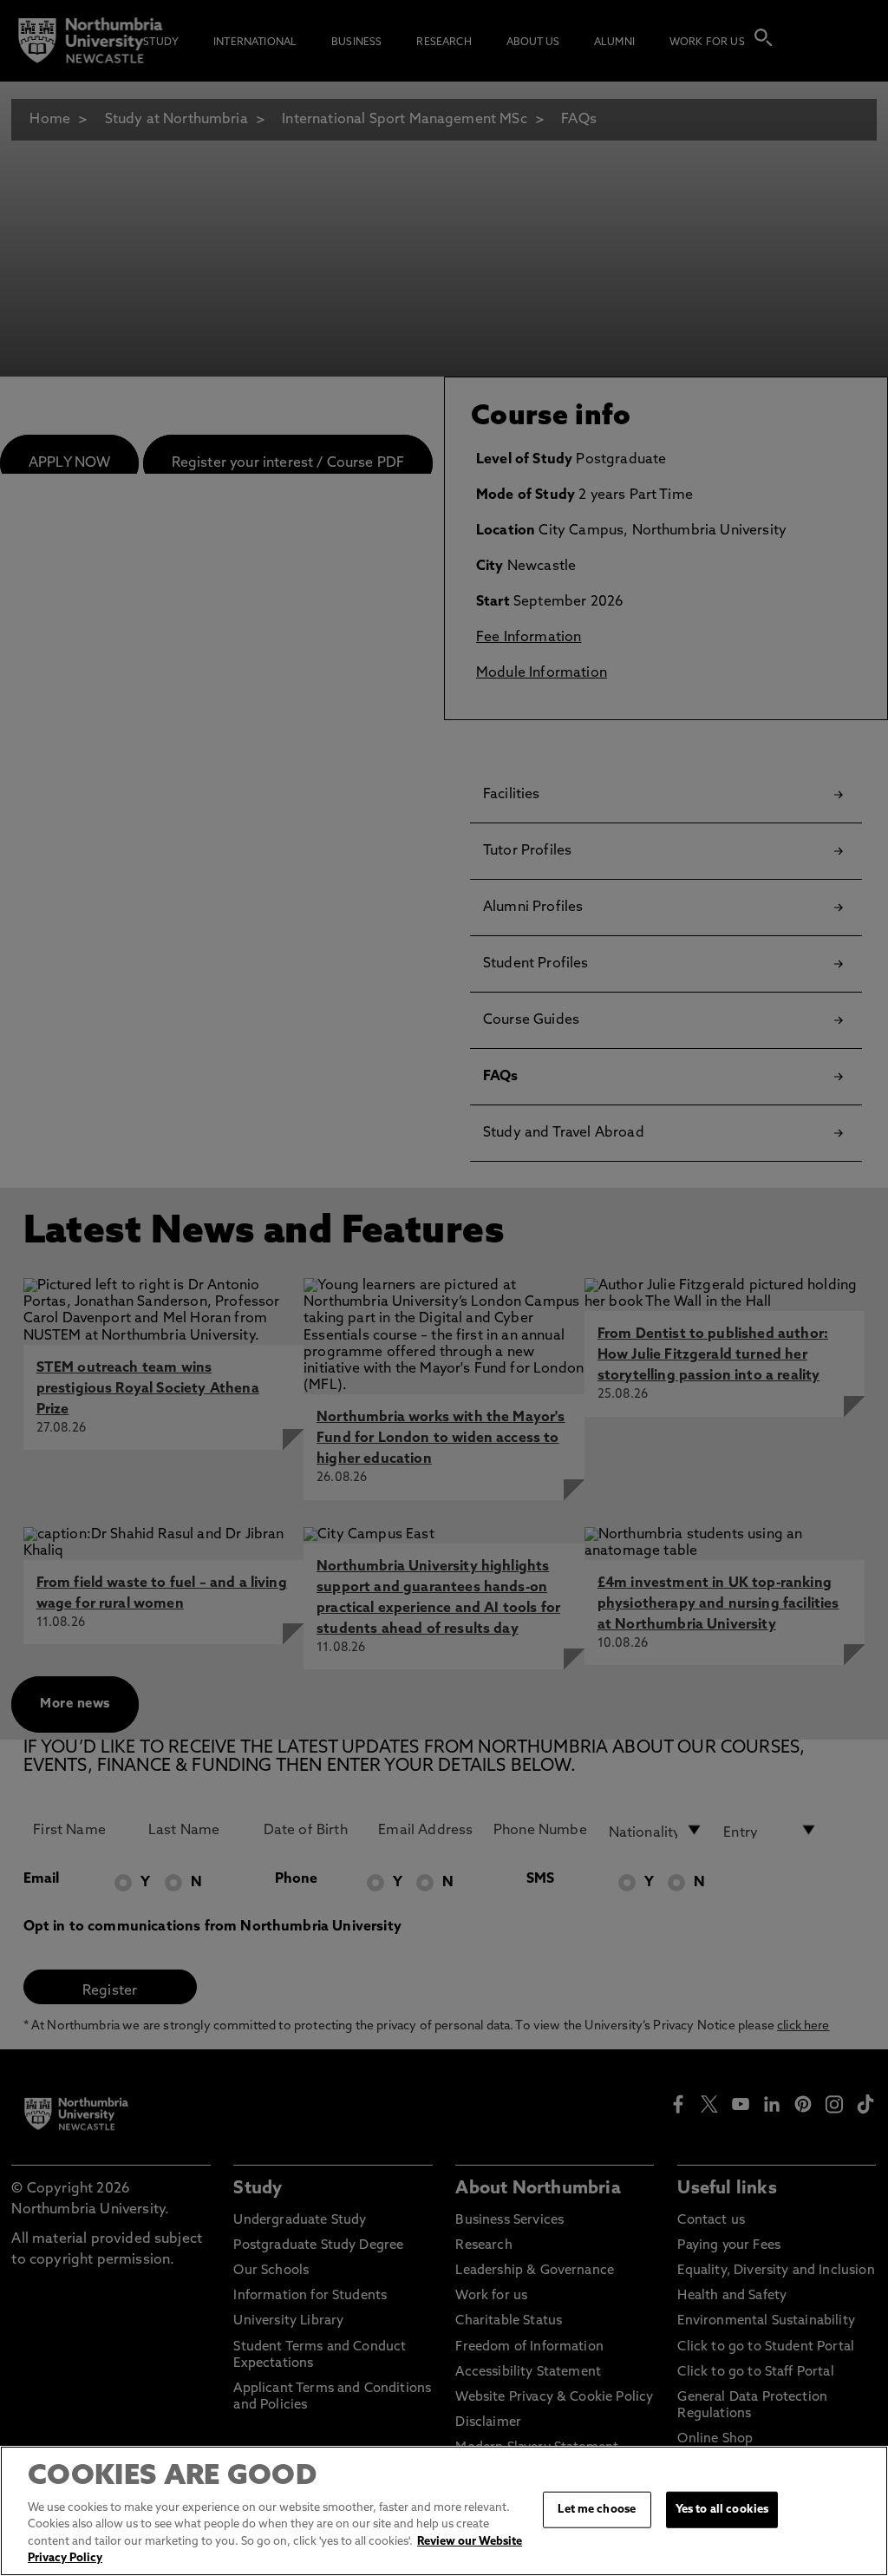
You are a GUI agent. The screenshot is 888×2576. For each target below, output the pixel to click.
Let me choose (597, 2510)
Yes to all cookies (722, 2510)
